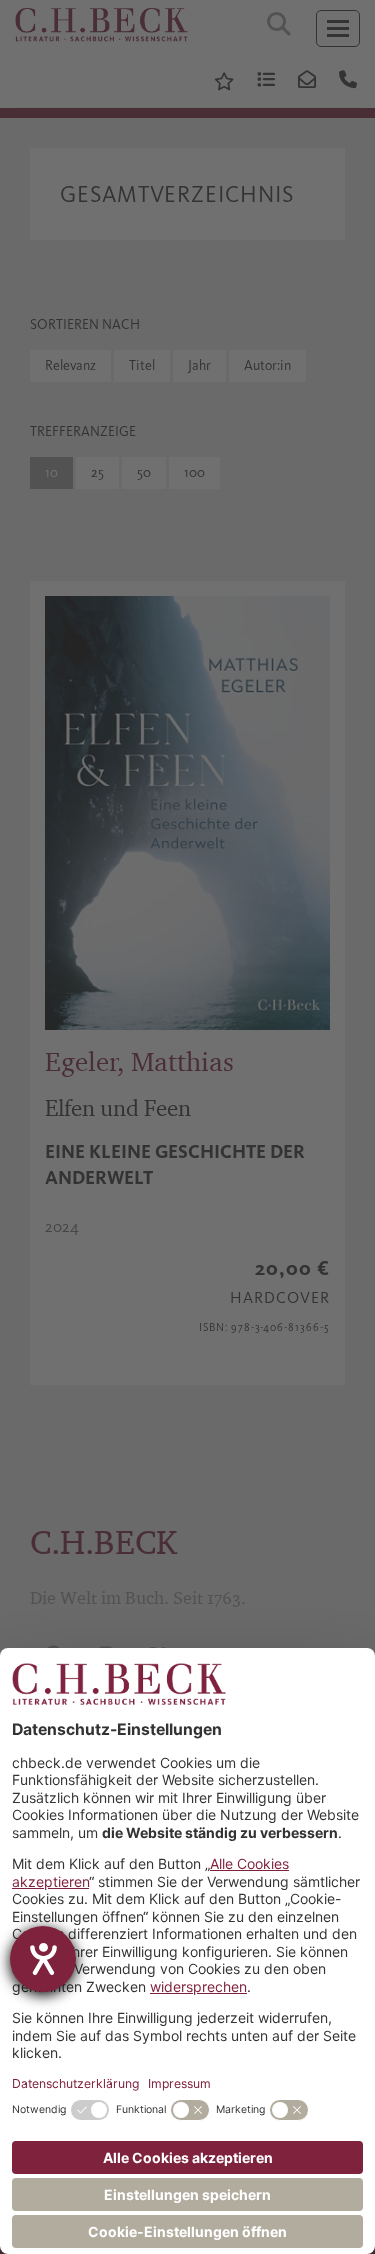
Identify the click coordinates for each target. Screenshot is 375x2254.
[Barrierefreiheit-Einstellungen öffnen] (43, 1959)
